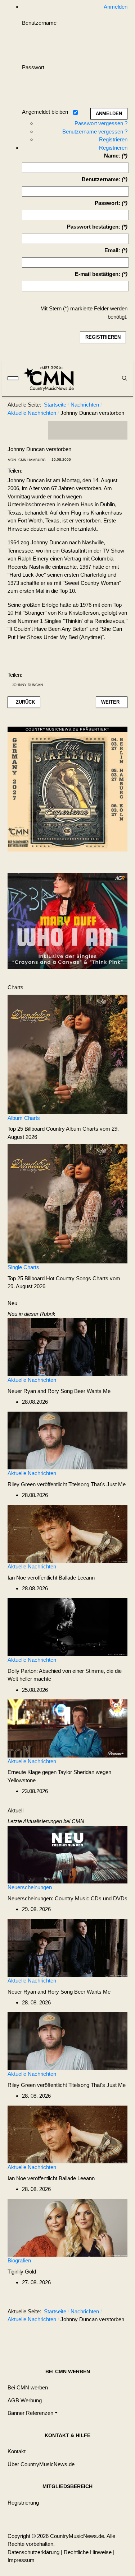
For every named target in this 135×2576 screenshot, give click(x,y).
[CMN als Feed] (117, 430)
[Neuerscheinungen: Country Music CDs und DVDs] (67, 1854)
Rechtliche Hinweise (88, 2552)
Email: (112, 250)
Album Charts (24, 1118)
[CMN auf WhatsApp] (88, 430)
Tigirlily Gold (22, 2272)
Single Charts (23, 1267)
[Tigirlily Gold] (67, 2227)
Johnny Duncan (27, 685)
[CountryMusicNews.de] (52, 378)
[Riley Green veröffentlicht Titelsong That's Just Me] (67, 1440)
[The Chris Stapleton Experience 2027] (67, 791)
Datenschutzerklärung (33, 2552)
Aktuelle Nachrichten (32, 1380)
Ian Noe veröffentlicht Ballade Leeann (51, 1578)
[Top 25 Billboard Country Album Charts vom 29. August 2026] (67, 1054)
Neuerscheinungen (30, 1887)
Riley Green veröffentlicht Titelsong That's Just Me (67, 1484)
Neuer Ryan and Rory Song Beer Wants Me (59, 1391)
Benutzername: (101, 179)
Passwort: (107, 203)
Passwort (33, 67)
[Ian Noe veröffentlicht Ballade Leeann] (67, 1533)
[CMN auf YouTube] (102, 430)
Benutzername (39, 23)
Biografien (19, 2260)
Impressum (21, 2560)
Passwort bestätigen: (94, 227)
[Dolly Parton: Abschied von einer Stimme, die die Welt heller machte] (67, 1626)
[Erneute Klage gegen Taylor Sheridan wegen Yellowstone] (67, 1728)
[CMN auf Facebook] (59, 430)
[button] (33, 2413)
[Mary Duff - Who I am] (67, 921)
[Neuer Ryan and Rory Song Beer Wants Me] (67, 1346)
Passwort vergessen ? (101, 123)
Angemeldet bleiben (45, 112)
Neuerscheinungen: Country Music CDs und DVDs (67, 1898)
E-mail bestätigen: (98, 274)
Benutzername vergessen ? (95, 132)
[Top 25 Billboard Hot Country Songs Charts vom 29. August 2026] (67, 1203)
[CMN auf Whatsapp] (91, 2337)
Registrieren (113, 139)
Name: (112, 156)
